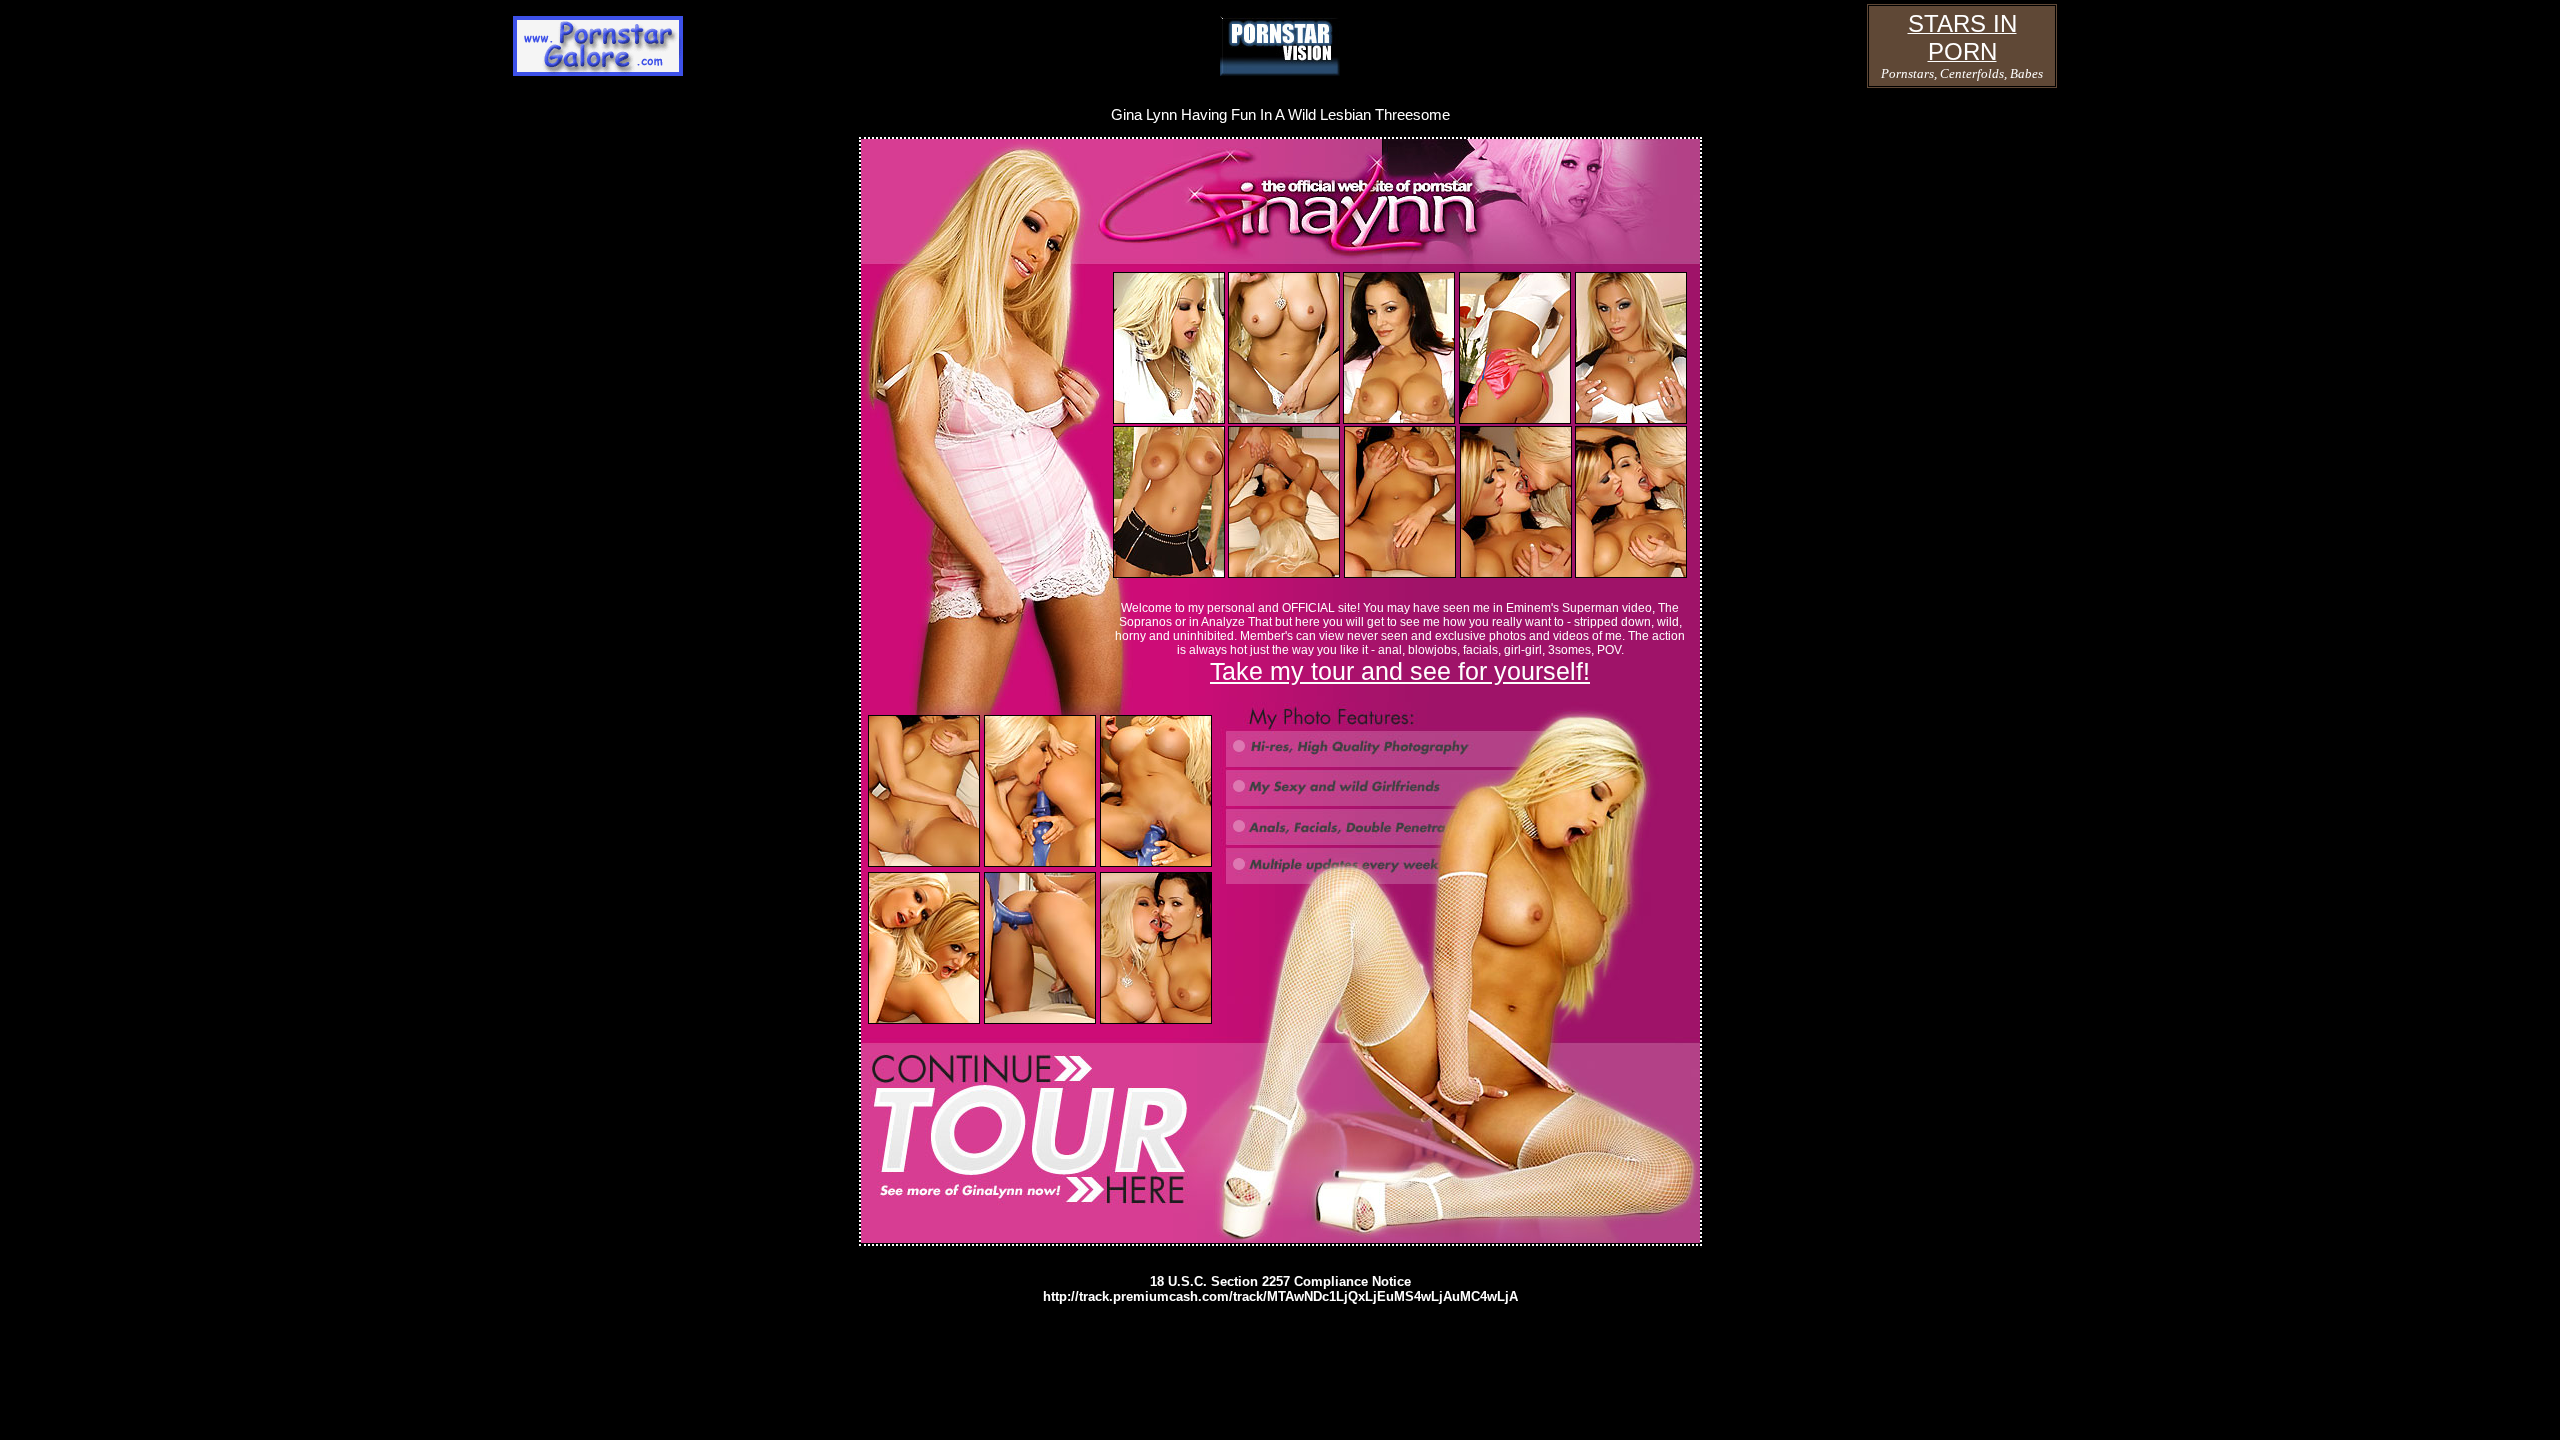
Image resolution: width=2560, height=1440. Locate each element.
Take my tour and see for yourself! (1400, 671)
